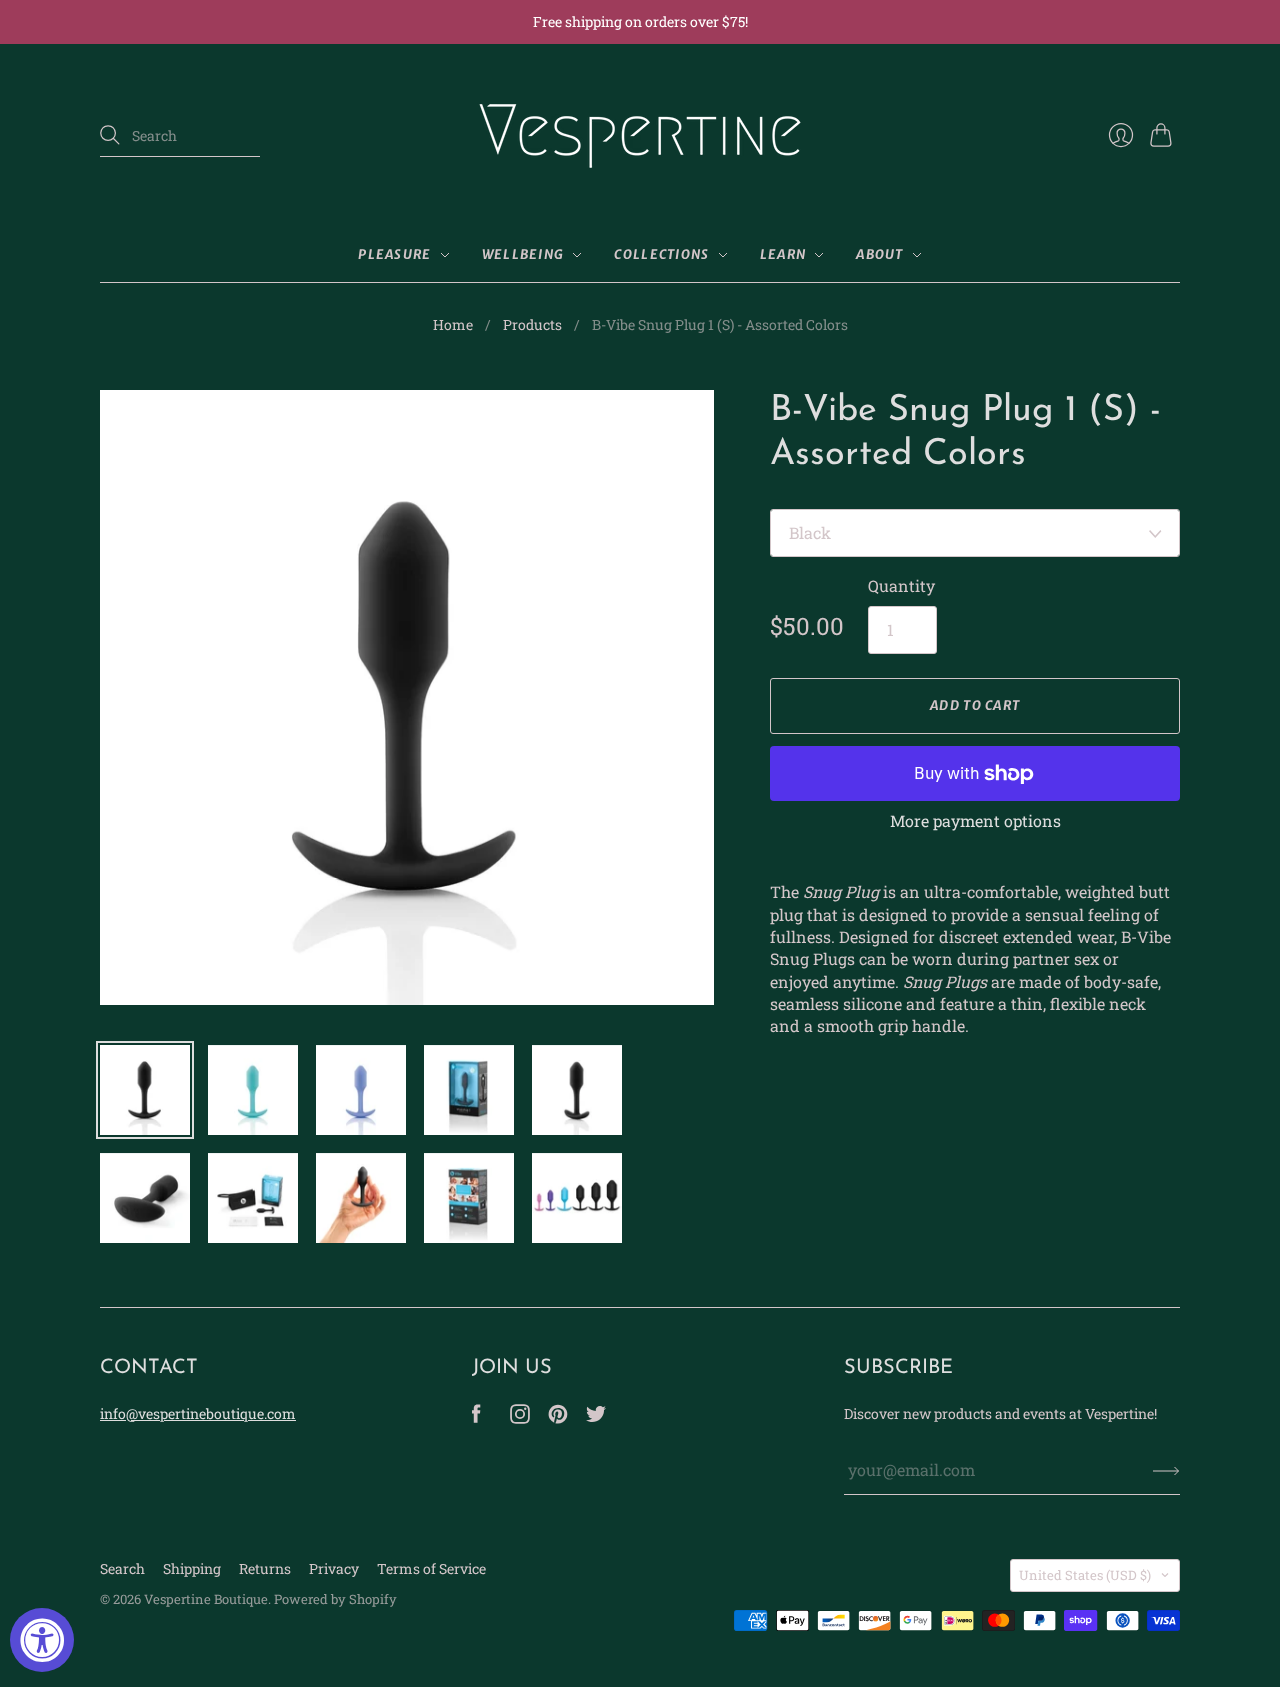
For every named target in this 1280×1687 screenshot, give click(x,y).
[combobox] (180, 136)
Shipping (192, 1568)
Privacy (334, 1568)
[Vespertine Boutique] (640, 136)
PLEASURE (394, 254)
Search (122, 1568)
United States (1085, 1575)
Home (453, 324)
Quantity (901, 585)
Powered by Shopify (335, 1599)
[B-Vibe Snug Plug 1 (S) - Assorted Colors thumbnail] (145, 1090)
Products (532, 324)
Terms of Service (431, 1568)
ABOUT (880, 254)
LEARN (783, 254)
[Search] (110, 135)
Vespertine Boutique (206, 1599)
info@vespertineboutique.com (198, 1413)
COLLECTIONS (661, 254)
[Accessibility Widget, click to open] (42, 1640)
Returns (265, 1568)
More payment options (975, 820)
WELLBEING (523, 254)
